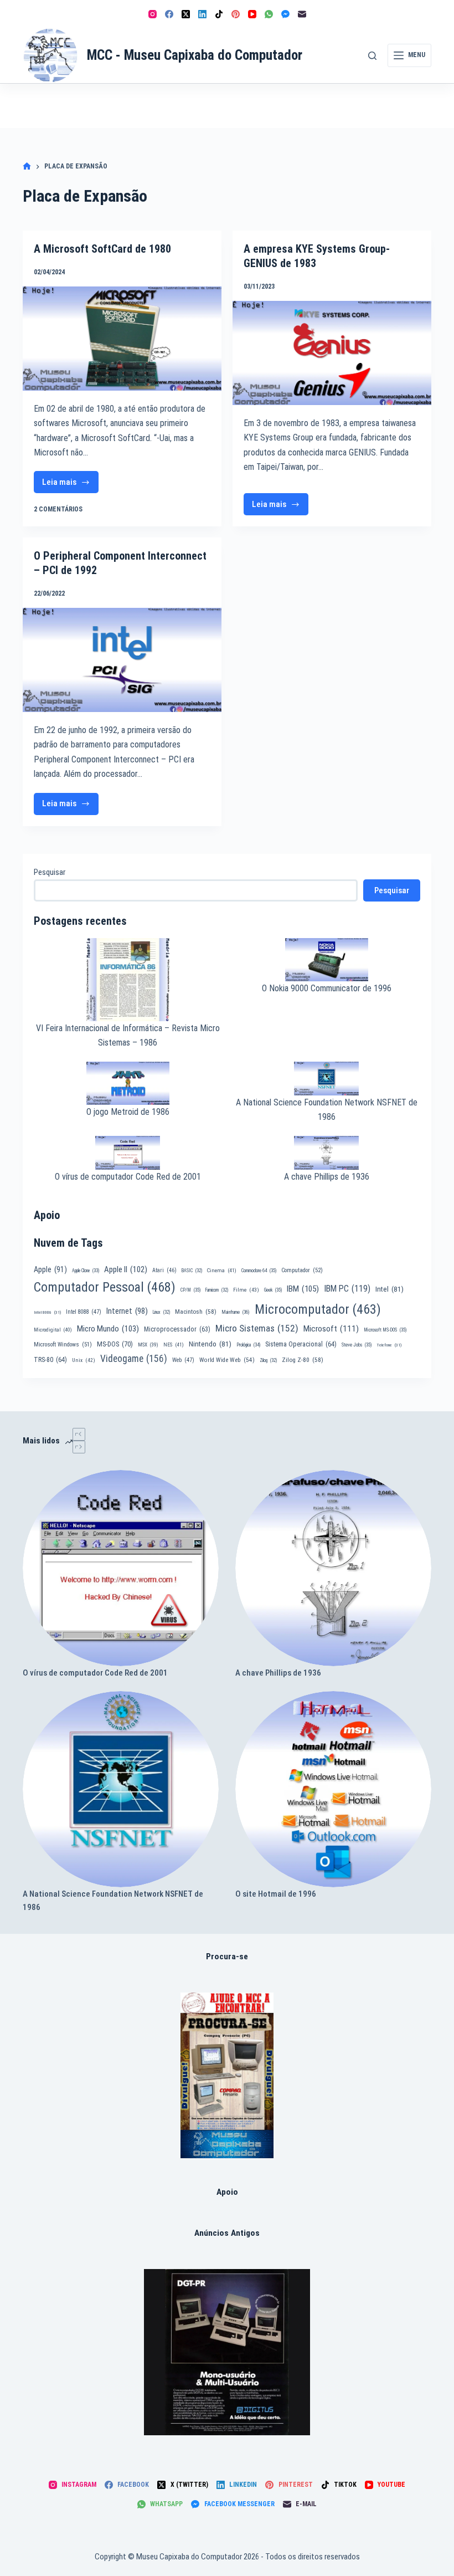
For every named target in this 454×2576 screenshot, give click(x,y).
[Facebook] (169, 14)
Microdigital (53, 1330)
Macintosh (196, 1312)
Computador (302, 1270)
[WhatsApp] (269, 14)
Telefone (389, 1345)
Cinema (222, 1270)
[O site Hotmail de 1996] (333, 1789)
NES (174, 1345)
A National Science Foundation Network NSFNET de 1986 (113, 1901)
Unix (84, 1360)
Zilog (268, 1360)
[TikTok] (219, 14)
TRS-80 (50, 1360)
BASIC (192, 1271)
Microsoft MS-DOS (385, 1330)
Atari (164, 1270)
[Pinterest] (236, 14)
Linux (161, 1312)
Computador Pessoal (105, 1287)
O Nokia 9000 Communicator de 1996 (327, 988)
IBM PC (347, 1289)
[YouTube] (252, 14)
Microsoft (331, 1329)
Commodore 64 (259, 1271)
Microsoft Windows (63, 1345)
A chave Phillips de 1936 (327, 1177)
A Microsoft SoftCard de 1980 (102, 249)
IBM (303, 1289)
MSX (148, 1345)
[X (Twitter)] (186, 14)
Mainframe (236, 1312)
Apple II (126, 1269)
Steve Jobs (357, 1345)
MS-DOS (115, 1344)
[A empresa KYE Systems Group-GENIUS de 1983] (332, 353)
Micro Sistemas (257, 1328)
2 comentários (58, 509)
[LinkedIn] (202, 14)
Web (183, 1360)
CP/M (190, 1290)
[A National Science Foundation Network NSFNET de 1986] (121, 1789)
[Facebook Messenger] (285, 14)
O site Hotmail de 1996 (276, 1894)
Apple (50, 1269)
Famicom (217, 1290)
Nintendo (210, 1344)
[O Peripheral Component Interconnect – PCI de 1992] (122, 660)
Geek (273, 1290)
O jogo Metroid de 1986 (128, 1112)
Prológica (248, 1345)
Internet (127, 1311)
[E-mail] (302, 14)
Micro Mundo (108, 1329)
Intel (389, 1289)
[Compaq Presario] (227, 2075)
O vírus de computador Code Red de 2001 (128, 1177)
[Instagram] (153, 14)
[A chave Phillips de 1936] (333, 1568)
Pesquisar (50, 872)
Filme (246, 1290)
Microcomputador (318, 1309)
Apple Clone (86, 1271)
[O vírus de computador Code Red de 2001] (121, 1568)
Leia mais (70, 485)
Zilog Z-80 (303, 1360)
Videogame (134, 1359)
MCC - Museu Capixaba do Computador (195, 55)
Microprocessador (177, 1329)
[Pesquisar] (372, 56)
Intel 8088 (84, 1312)
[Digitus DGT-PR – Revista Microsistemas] (227, 2352)
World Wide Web (227, 1360)
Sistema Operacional (301, 1344)
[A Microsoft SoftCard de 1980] (122, 339)
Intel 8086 (47, 1312)
